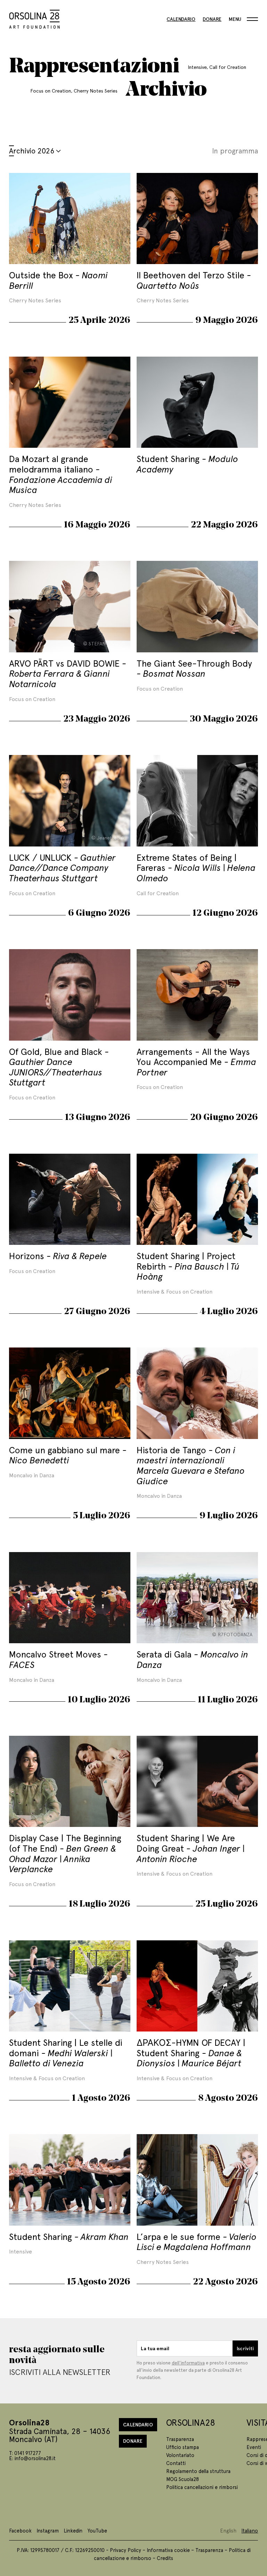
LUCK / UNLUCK (62, 867)
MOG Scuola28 (183, 2479)
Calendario (181, 19)
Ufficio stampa (183, 2447)
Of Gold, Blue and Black (57, 1067)
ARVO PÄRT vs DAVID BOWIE (66, 673)
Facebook (20, 2530)
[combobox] (49, 150)
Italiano (250, 2530)
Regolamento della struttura (198, 2471)
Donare (212, 19)
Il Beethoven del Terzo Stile (192, 280)
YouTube (97, 2530)
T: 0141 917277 (25, 2453)
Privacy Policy (126, 2550)
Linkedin (73, 2530)
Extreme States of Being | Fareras (196, 867)
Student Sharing (187, 464)
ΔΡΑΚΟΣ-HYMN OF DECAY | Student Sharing (191, 2052)
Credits (165, 2558)
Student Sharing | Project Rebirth (188, 1266)
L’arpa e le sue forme (197, 2241)
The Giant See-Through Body (194, 668)
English (228, 2530)
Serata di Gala (192, 1659)
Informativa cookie (168, 2550)
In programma (235, 150)
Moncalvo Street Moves (56, 1659)
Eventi (254, 2447)
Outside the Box (58, 280)
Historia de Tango (191, 1465)
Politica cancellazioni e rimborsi (202, 2487)
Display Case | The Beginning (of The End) (65, 1853)
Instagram (48, 2530)
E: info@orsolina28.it (32, 2458)
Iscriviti (245, 2348)
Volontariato (180, 2455)
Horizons (58, 1255)
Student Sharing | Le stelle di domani (66, 2052)
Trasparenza (180, 2439)
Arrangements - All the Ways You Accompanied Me (196, 1062)
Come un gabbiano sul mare (66, 1455)
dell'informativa (188, 2363)
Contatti (176, 2463)
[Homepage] (34, 18)
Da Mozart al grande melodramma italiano (61, 474)
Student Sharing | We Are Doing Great (191, 1848)
